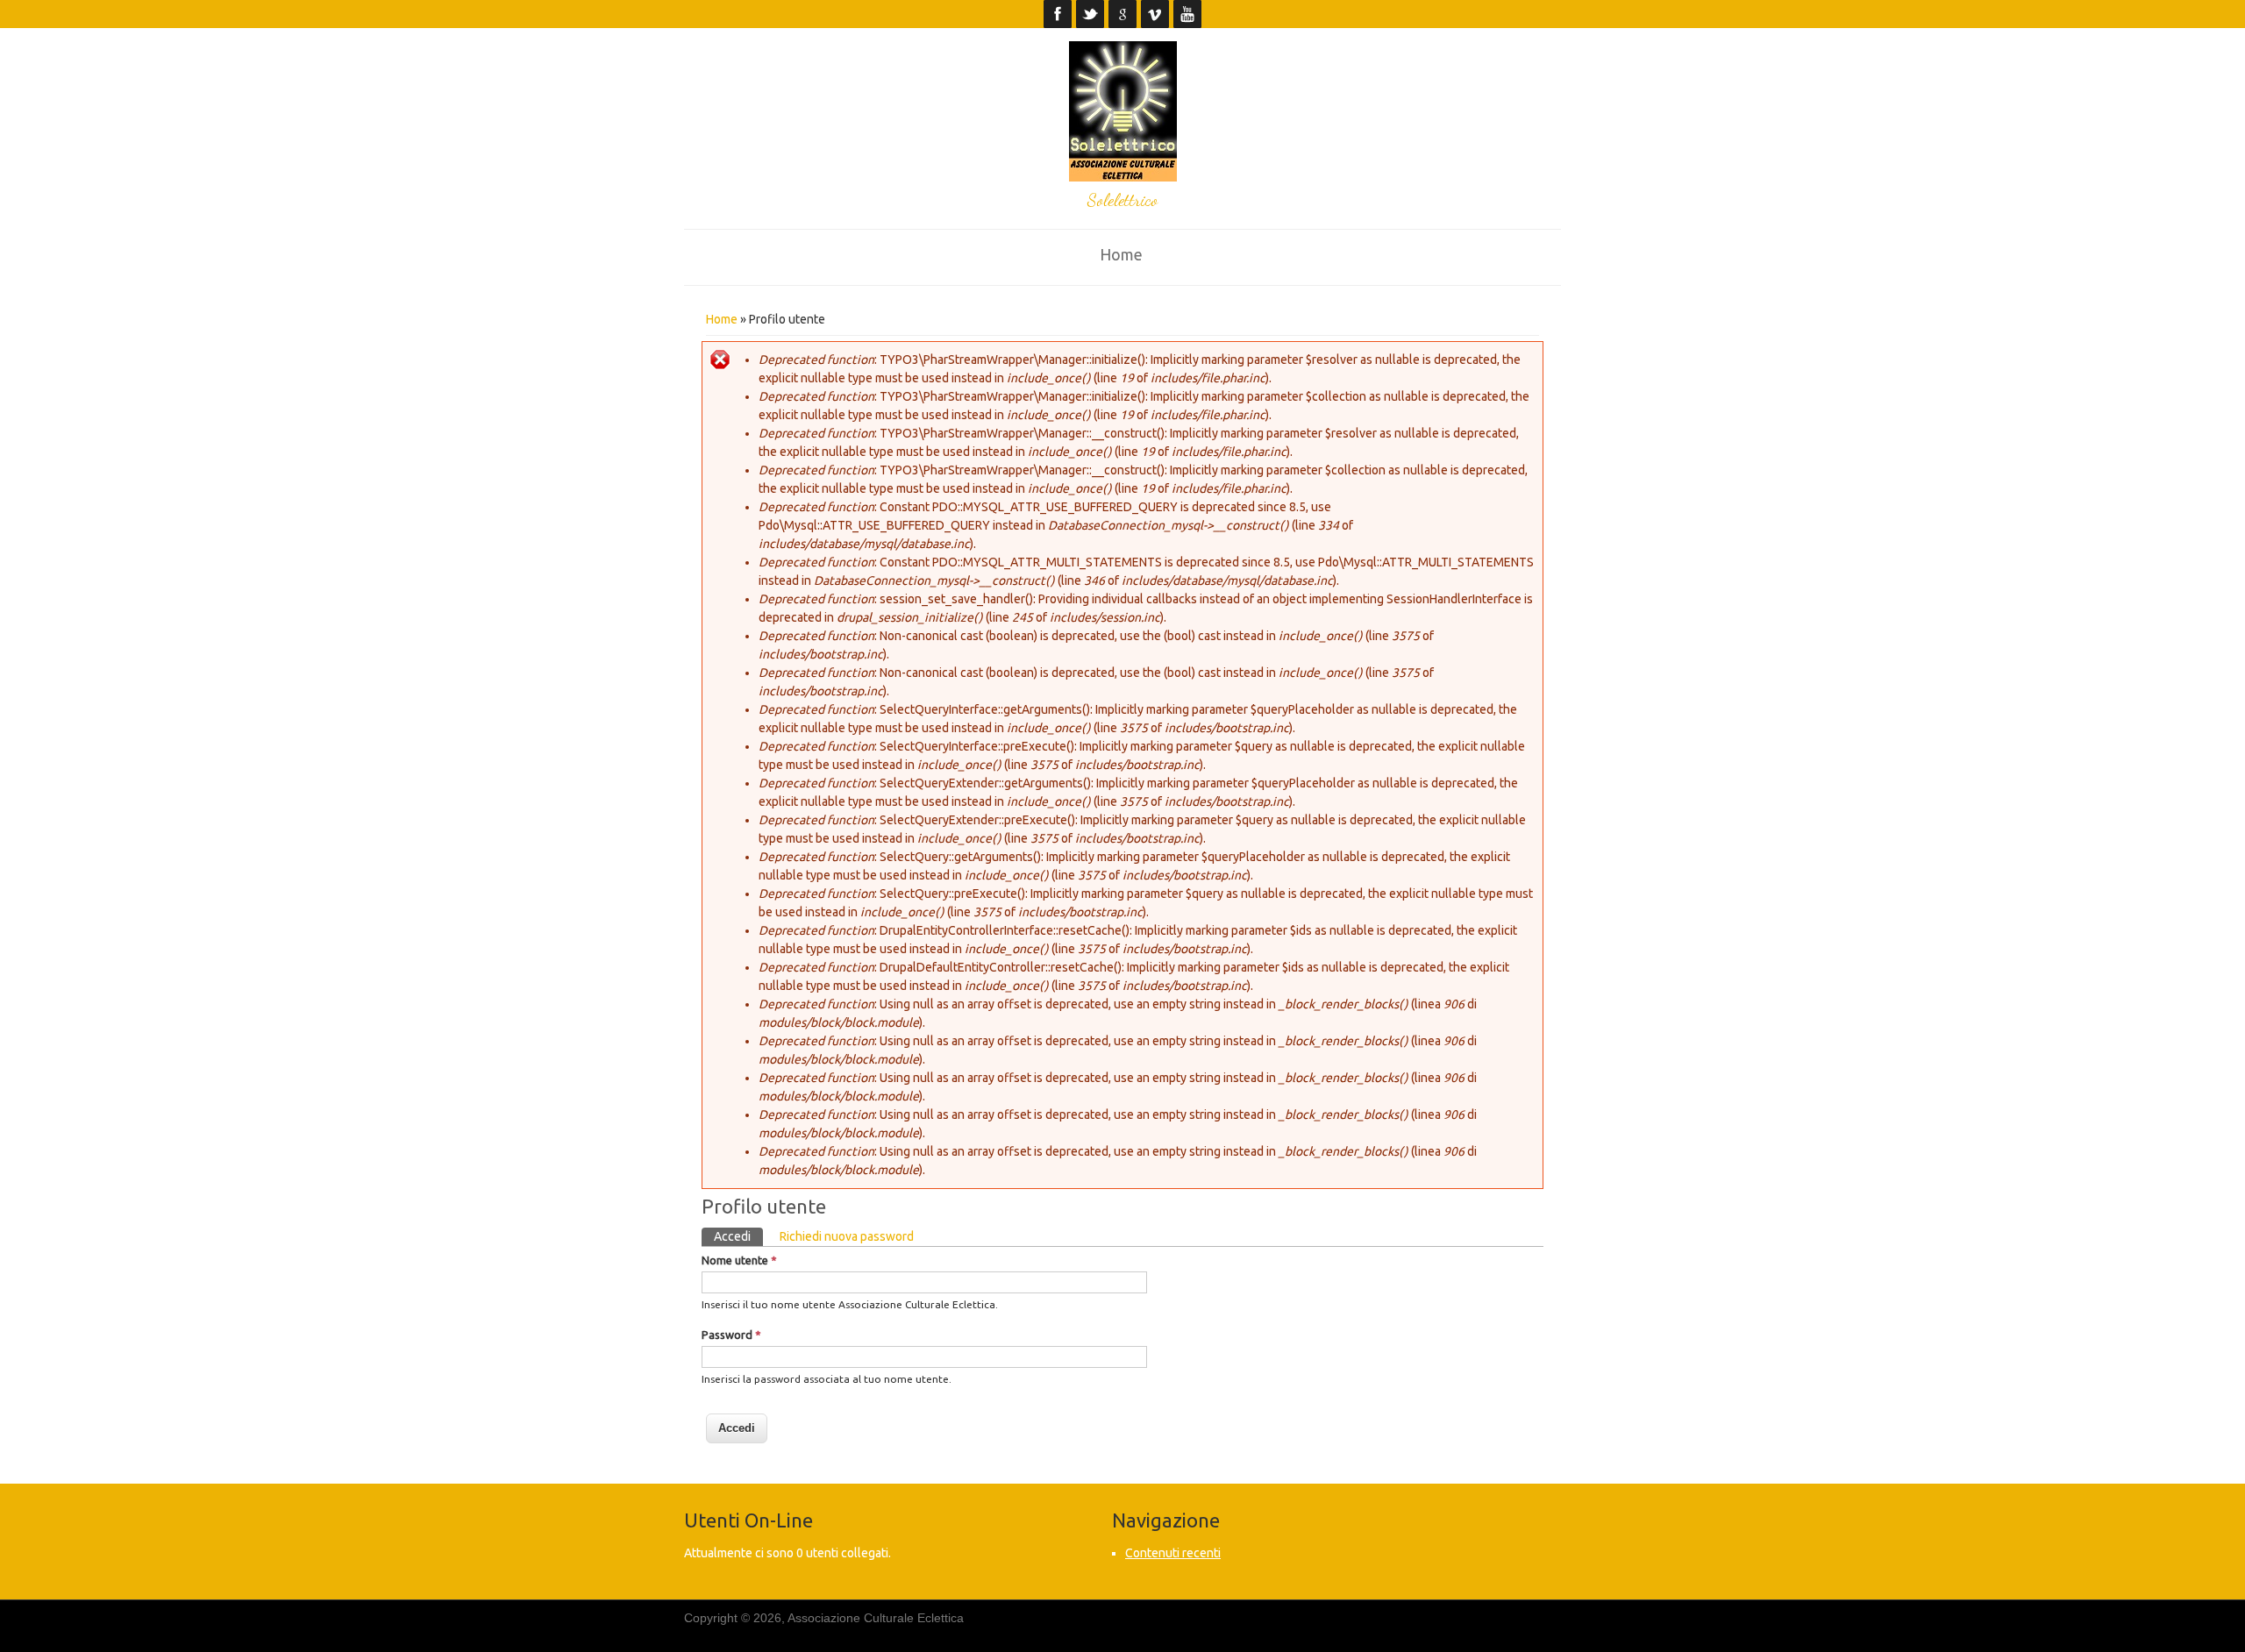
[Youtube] (1188, 14)
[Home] (1123, 177)
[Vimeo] (1155, 14)
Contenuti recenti (1173, 1553)
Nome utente (739, 1260)
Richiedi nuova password (847, 1236)
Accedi (738, 1236)
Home (1121, 254)
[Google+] (1123, 14)
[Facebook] (1058, 14)
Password (731, 1335)
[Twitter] (1090, 14)
